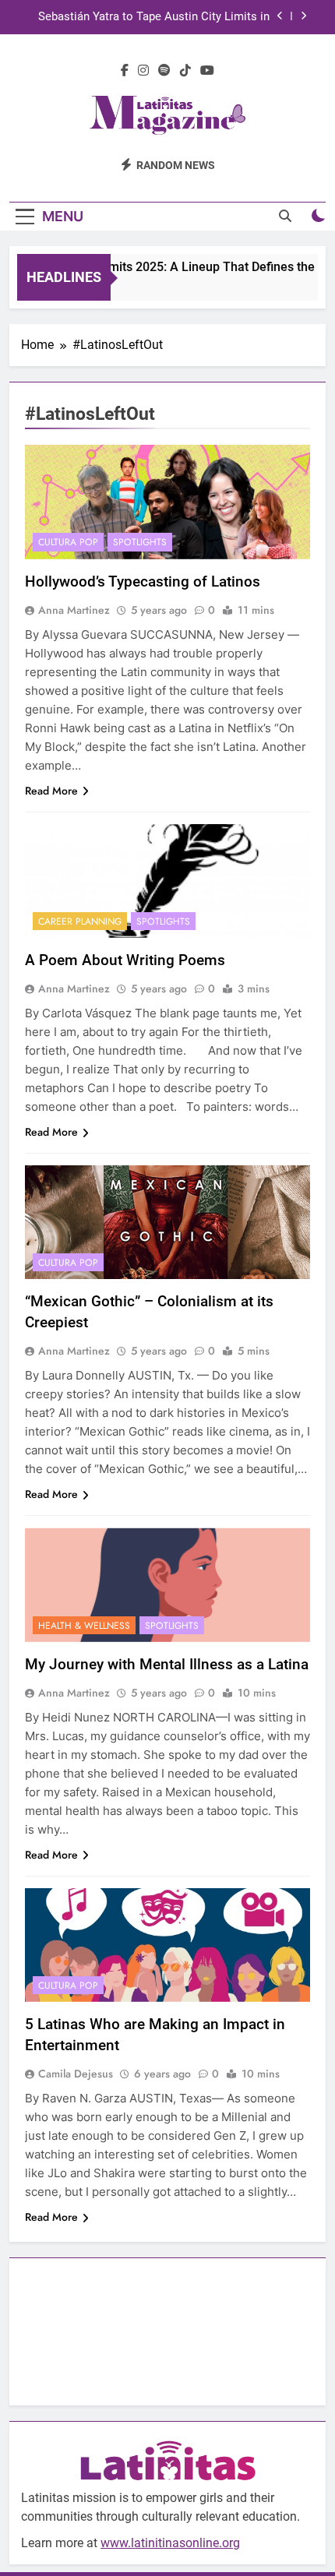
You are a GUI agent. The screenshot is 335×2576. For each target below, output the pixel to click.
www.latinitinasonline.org (170, 2543)
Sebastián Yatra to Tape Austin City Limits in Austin (154, 17)
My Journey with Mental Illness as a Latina (167, 1664)
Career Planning (80, 922)
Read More (51, 791)
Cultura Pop (68, 542)
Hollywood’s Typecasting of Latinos (143, 581)
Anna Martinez (74, 610)
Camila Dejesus (76, 2074)
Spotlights (140, 542)
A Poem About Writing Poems (125, 960)
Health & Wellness (84, 1626)
